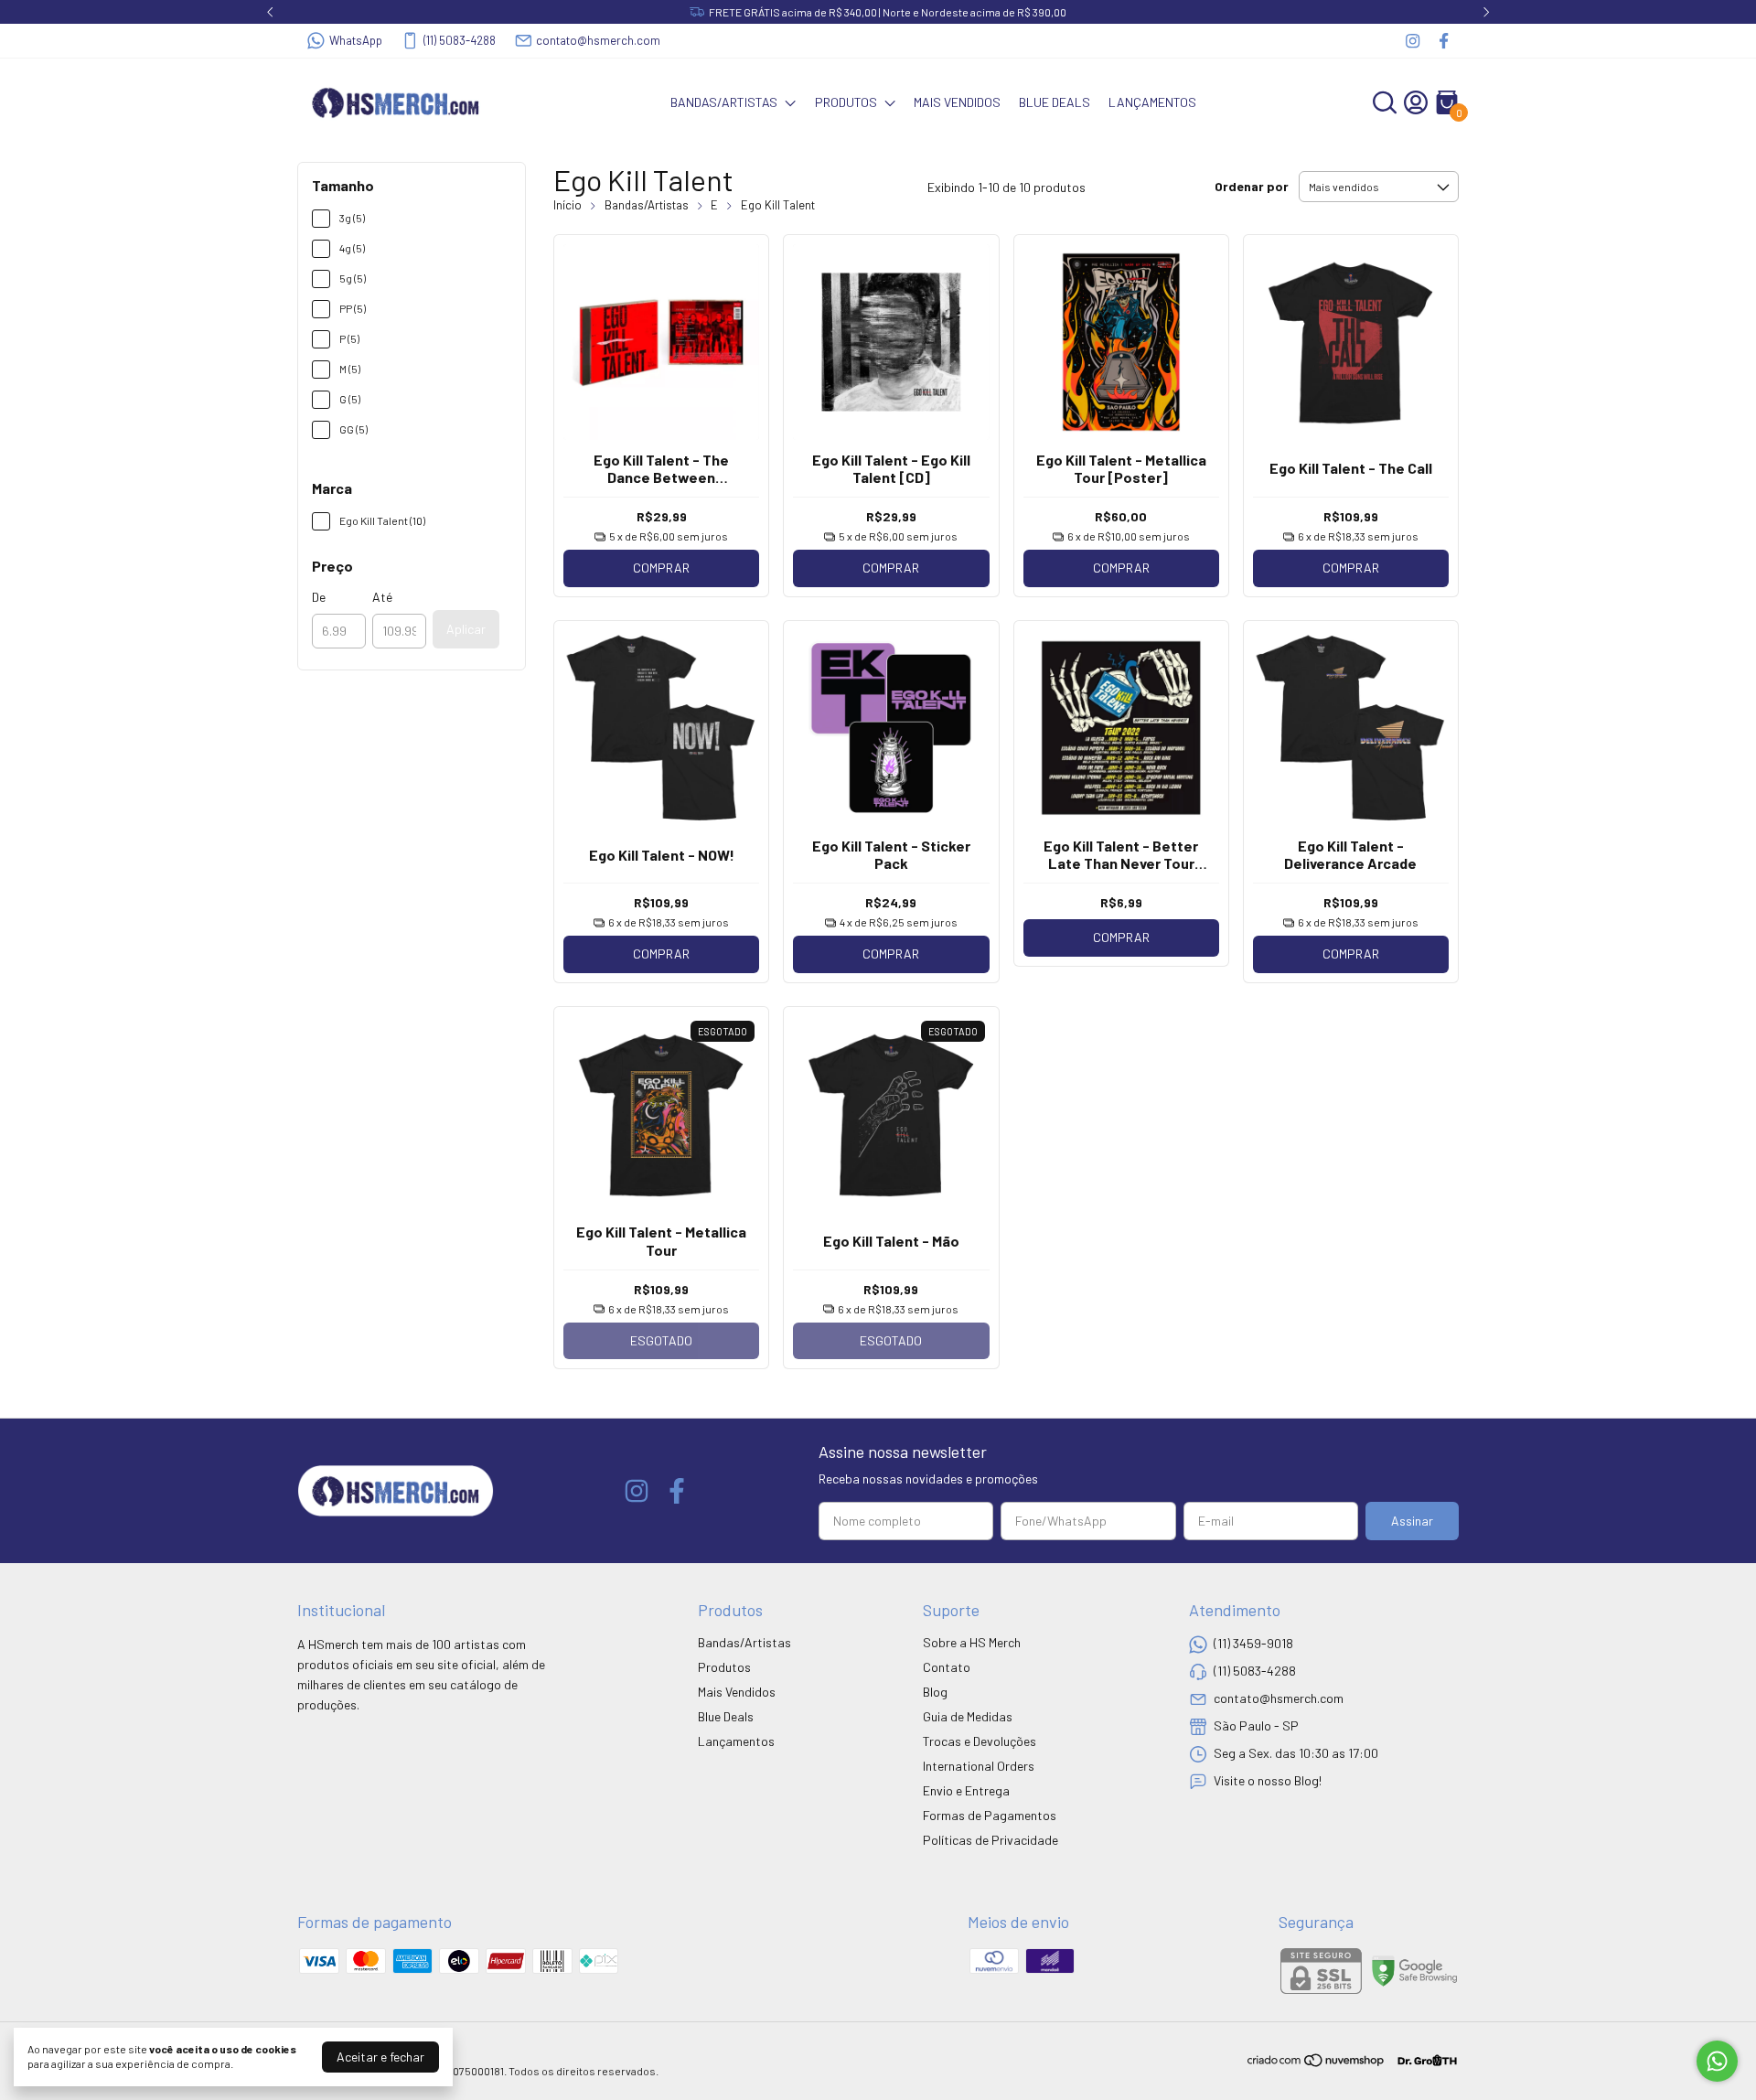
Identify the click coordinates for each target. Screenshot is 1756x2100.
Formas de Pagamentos (990, 1815)
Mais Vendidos (957, 102)
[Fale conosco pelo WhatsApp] (1717, 2061)
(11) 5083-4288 (460, 40)
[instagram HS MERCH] (1413, 41)
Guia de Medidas (968, 1716)
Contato (947, 1667)
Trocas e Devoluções (980, 1741)
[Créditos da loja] (1423, 2060)
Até (382, 597)
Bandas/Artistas (724, 102)
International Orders (979, 1766)
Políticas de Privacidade (990, 1840)
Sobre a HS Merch (972, 1642)
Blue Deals (1055, 102)
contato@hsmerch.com (598, 40)
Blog (935, 1692)
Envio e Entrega (966, 1790)
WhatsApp (356, 40)
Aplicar (466, 629)
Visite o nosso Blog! (1268, 1780)
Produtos (846, 102)
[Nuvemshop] (1317, 2063)
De (319, 597)
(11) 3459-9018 (1253, 1643)
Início (567, 205)
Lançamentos (1152, 102)
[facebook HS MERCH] (1444, 41)
